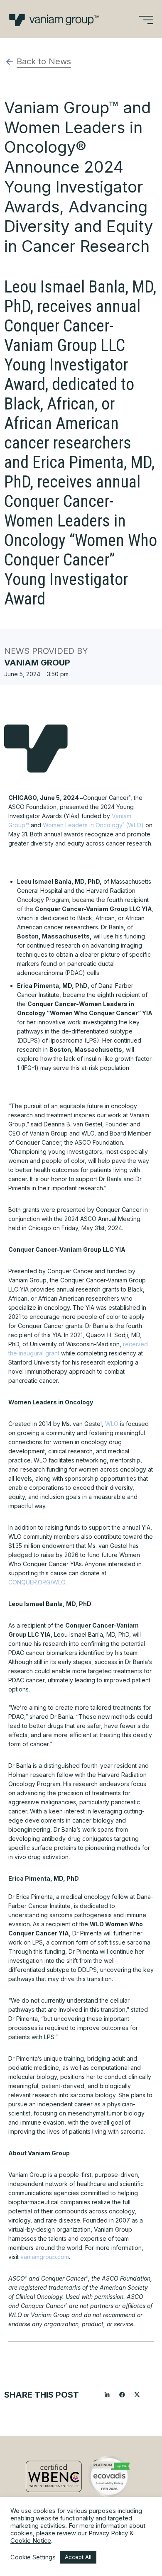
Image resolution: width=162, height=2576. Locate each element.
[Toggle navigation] (146, 20)
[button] (107, 2395)
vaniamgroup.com (45, 2257)
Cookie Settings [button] (33, 2557)
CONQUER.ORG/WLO (37, 1582)
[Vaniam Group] (54, 20)
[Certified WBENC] (54, 2476)
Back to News (44, 61)
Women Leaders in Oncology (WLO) (94, 825)
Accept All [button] (78, 2557)
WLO (112, 1424)
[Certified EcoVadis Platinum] (109, 2476)
